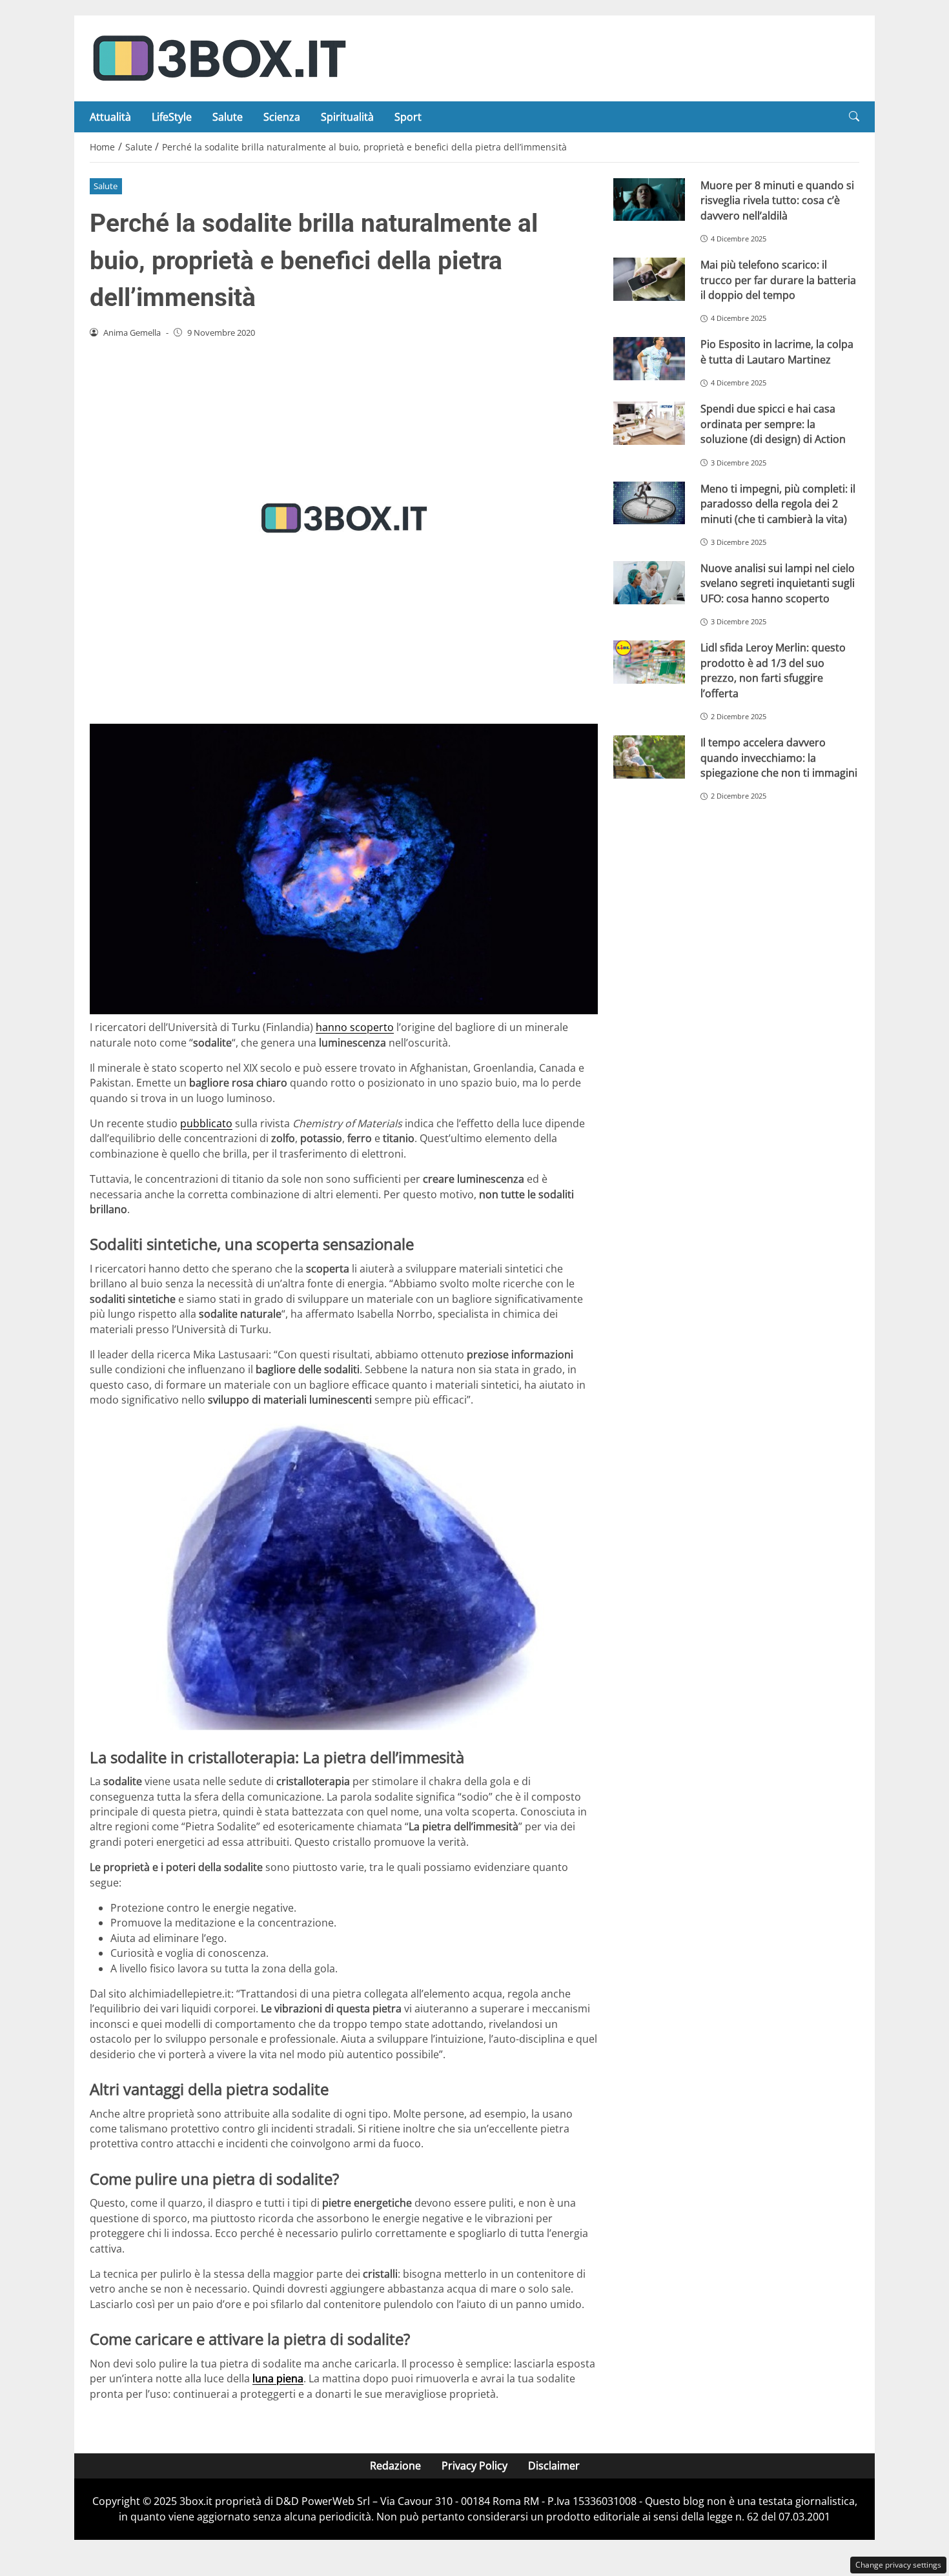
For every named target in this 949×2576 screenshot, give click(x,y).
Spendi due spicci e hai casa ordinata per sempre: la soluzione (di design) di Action (773, 424)
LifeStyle (172, 117)
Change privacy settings (898, 2565)
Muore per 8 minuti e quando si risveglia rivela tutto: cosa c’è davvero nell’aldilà (777, 200)
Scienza (282, 117)
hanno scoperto (355, 1027)
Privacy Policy (474, 2466)
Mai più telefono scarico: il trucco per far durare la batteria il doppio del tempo (778, 280)
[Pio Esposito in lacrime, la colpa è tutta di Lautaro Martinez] (649, 359)
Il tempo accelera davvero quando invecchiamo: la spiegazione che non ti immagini (779, 758)
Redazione (395, 2466)
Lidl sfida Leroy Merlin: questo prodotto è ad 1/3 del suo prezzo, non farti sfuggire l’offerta (773, 670)
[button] (854, 117)
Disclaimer (554, 2466)
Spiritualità (347, 117)
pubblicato (206, 1123)
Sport (408, 117)
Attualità (110, 117)
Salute (228, 117)
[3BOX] (219, 57)
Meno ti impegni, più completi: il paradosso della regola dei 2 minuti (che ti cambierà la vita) (778, 504)
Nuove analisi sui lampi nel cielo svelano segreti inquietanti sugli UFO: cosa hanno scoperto (778, 583)
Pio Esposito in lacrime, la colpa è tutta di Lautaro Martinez (777, 352)
